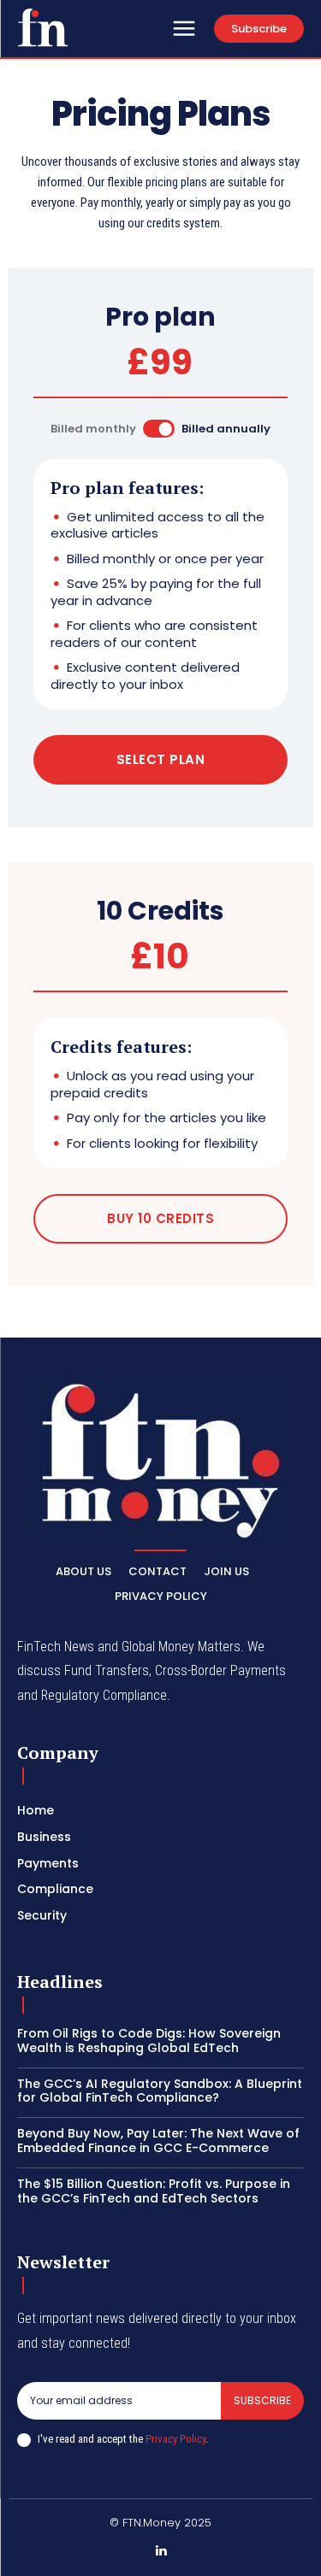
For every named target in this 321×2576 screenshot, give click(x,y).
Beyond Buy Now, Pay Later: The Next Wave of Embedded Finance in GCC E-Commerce (158, 2141)
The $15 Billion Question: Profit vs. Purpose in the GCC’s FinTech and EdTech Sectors (154, 2191)
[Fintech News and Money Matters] (161, 1461)
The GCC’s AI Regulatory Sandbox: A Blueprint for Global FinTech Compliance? (160, 2091)
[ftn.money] (43, 27)
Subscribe (262, 2400)
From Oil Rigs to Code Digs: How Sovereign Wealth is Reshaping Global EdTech (149, 2041)
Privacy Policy (175, 2439)
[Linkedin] (161, 2551)
